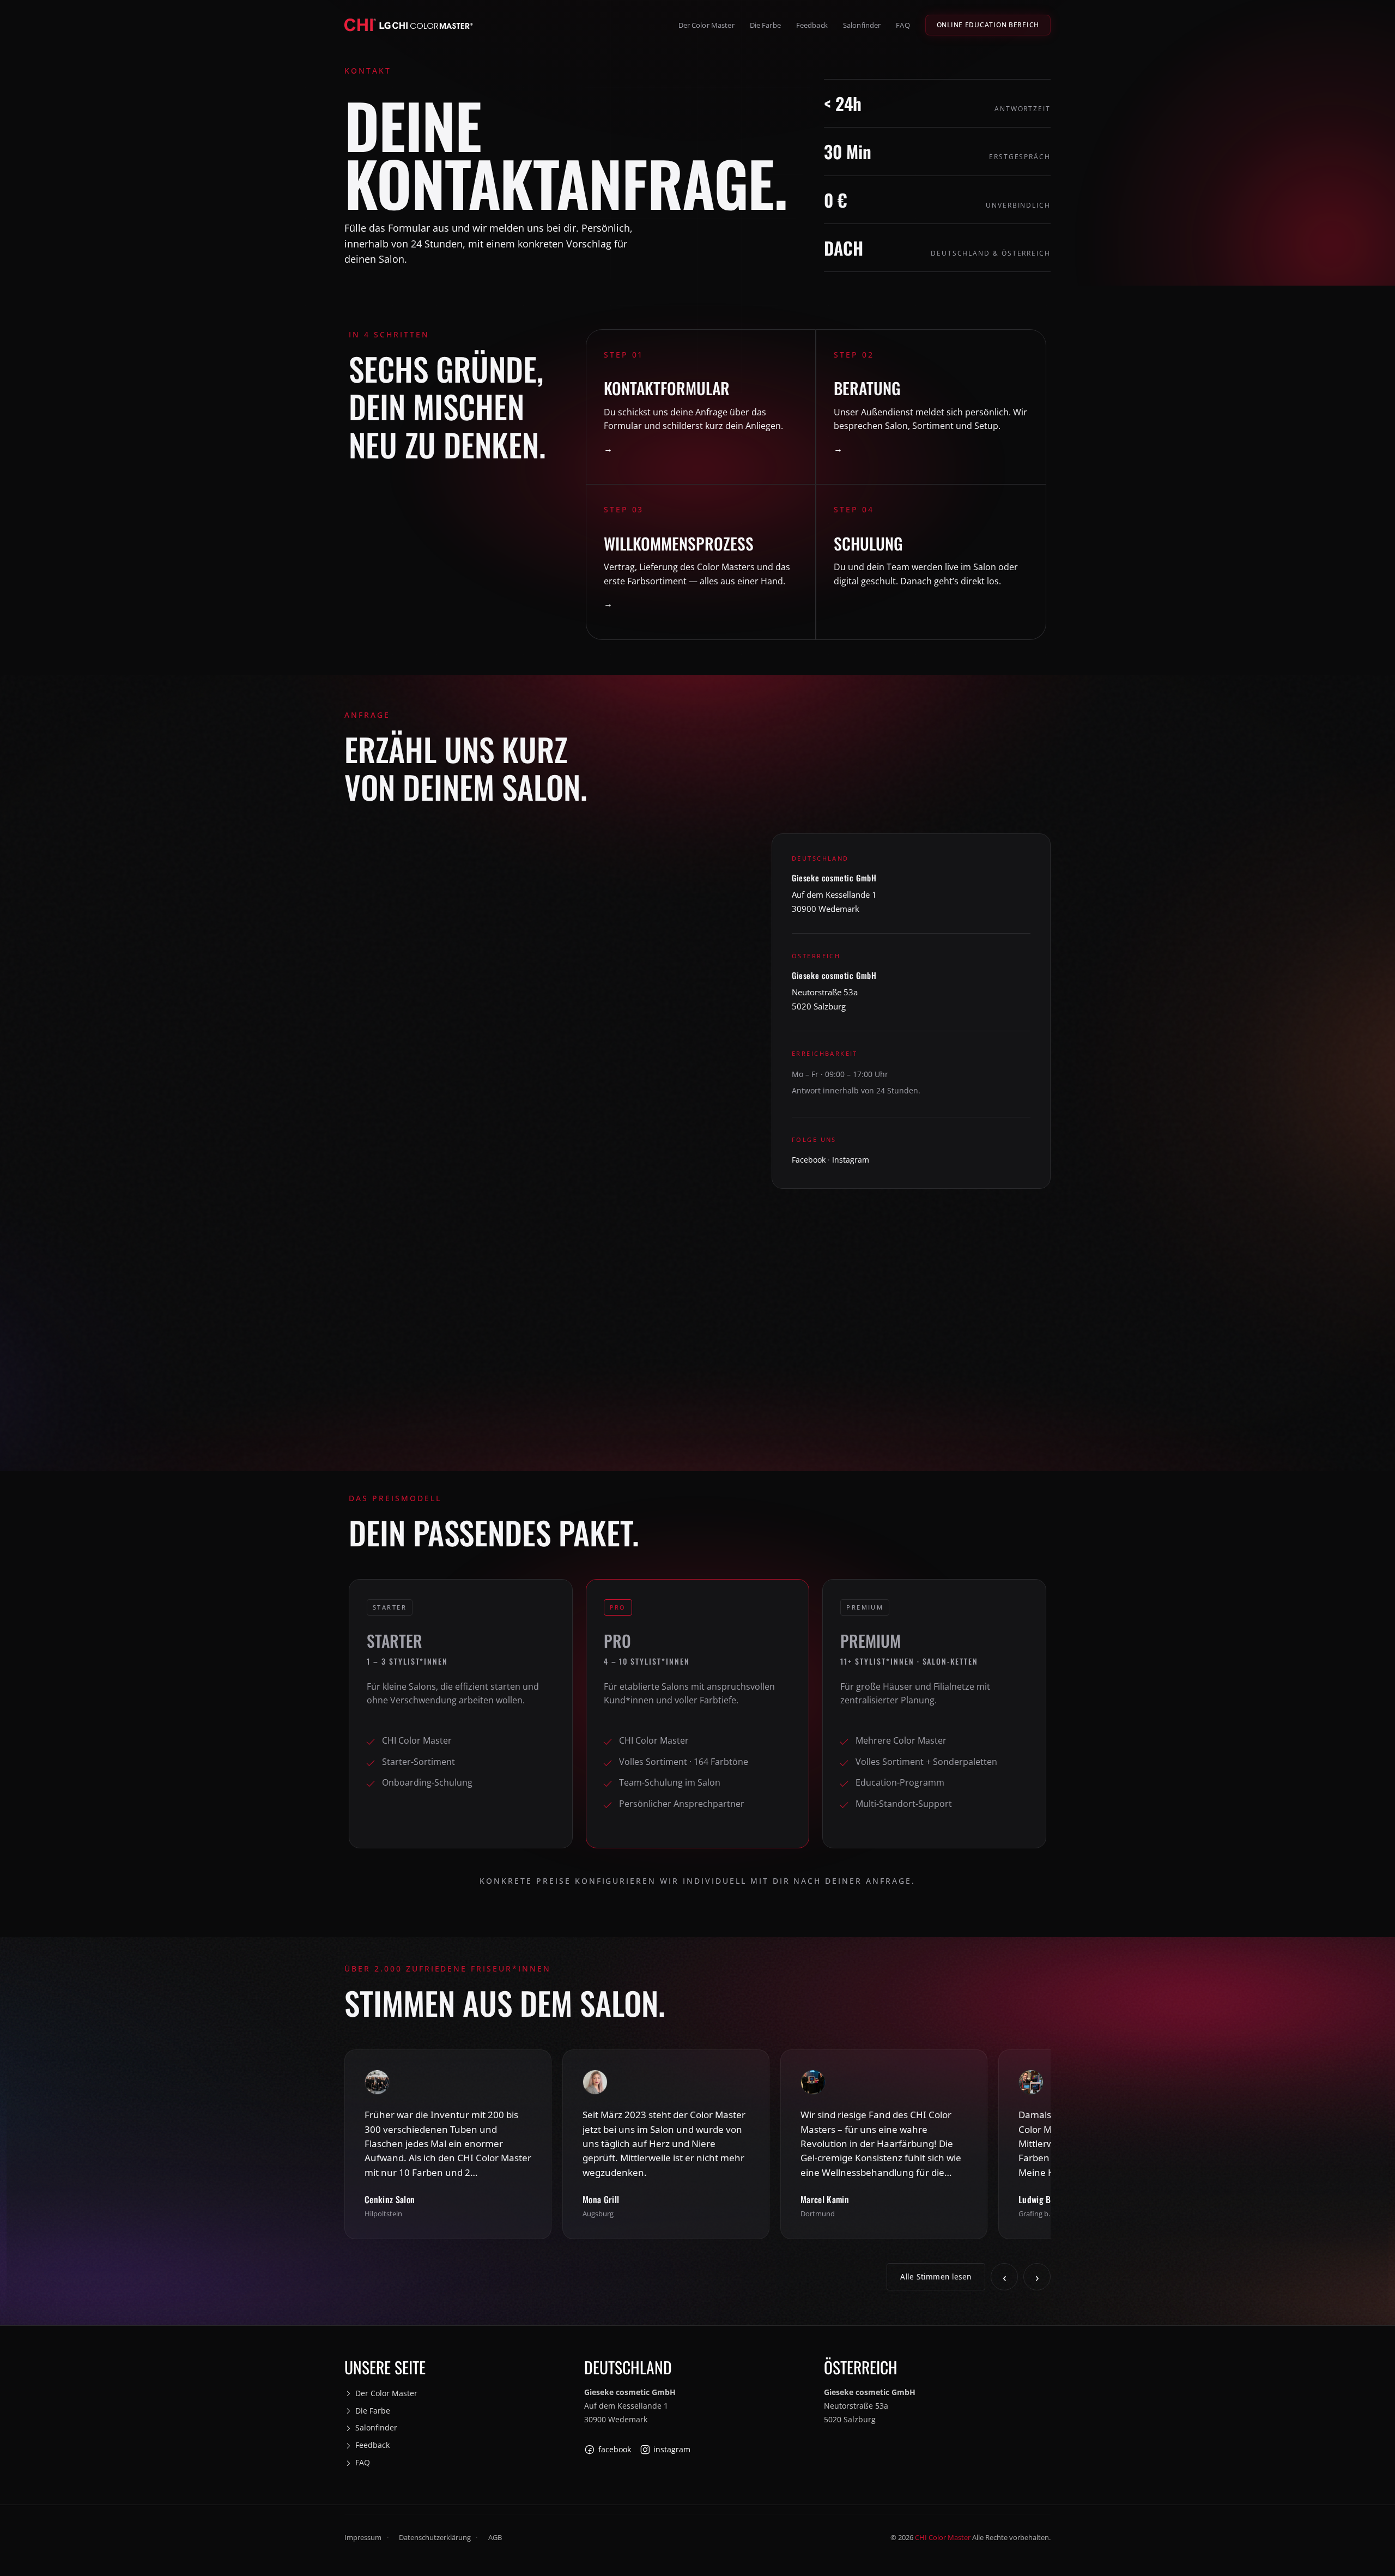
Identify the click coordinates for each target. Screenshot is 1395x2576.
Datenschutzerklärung (435, 2538)
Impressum (363, 2538)
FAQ (903, 25)
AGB (495, 2538)
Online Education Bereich (988, 25)
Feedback (812, 25)
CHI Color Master (943, 2538)
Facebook (809, 1160)
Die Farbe (765, 25)
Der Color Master (706, 25)
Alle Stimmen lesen (936, 2277)
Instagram (851, 1160)
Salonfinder (862, 25)
